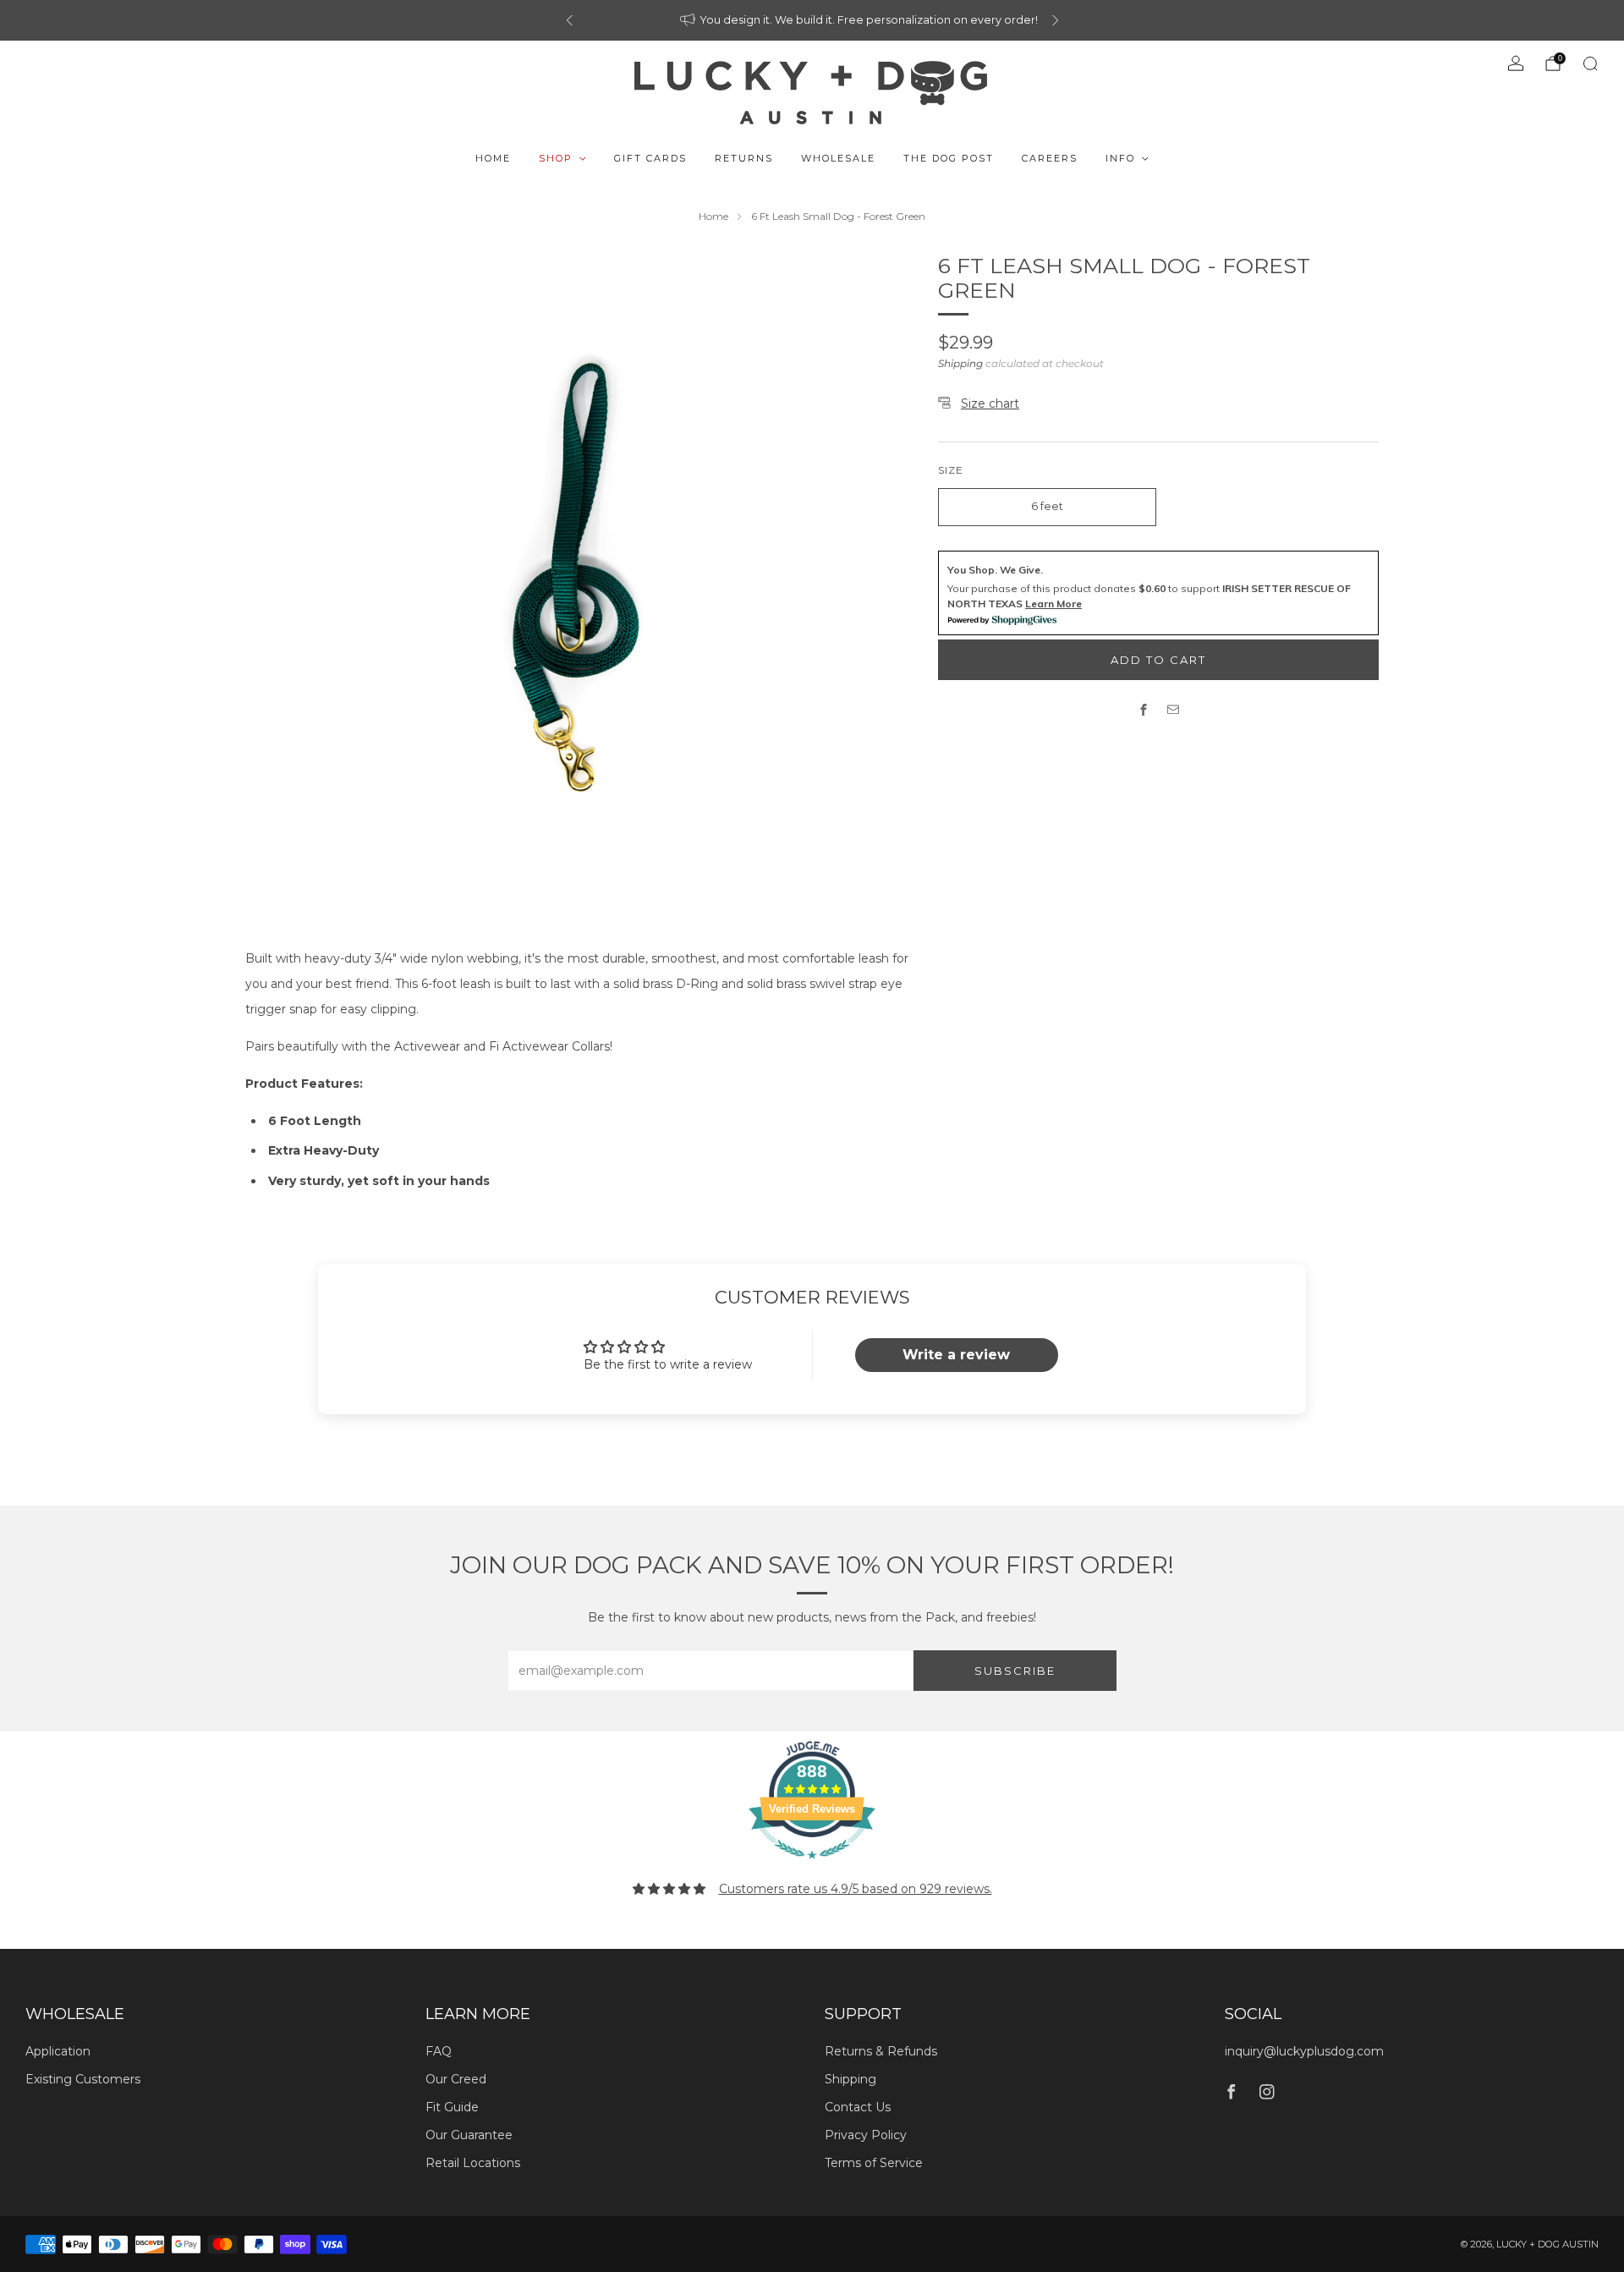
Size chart (990, 403)
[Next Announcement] (1056, 20)
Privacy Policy (866, 2135)
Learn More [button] (1053, 604)
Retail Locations (473, 2163)
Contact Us (858, 2107)
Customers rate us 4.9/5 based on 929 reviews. (856, 1889)
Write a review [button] (956, 1355)
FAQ (439, 2051)
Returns (744, 158)
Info (1120, 158)
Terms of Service (874, 2163)
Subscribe (1015, 1671)
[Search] (1590, 63)
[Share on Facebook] (1144, 709)
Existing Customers (83, 2079)
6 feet (1047, 506)
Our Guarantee (469, 2135)
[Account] (1516, 63)
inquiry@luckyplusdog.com (1304, 2051)
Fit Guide (452, 2107)
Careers (1050, 158)
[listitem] (812, 20)
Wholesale (838, 158)
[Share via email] (1174, 709)
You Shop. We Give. (995, 570)
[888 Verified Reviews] (812, 1868)
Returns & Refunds (881, 2051)
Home (493, 158)
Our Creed (456, 2079)
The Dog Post (949, 158)
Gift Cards (650, 158)
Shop (556, 158)
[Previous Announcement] (569, 20)
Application (58, 2051)
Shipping (960, 363)
